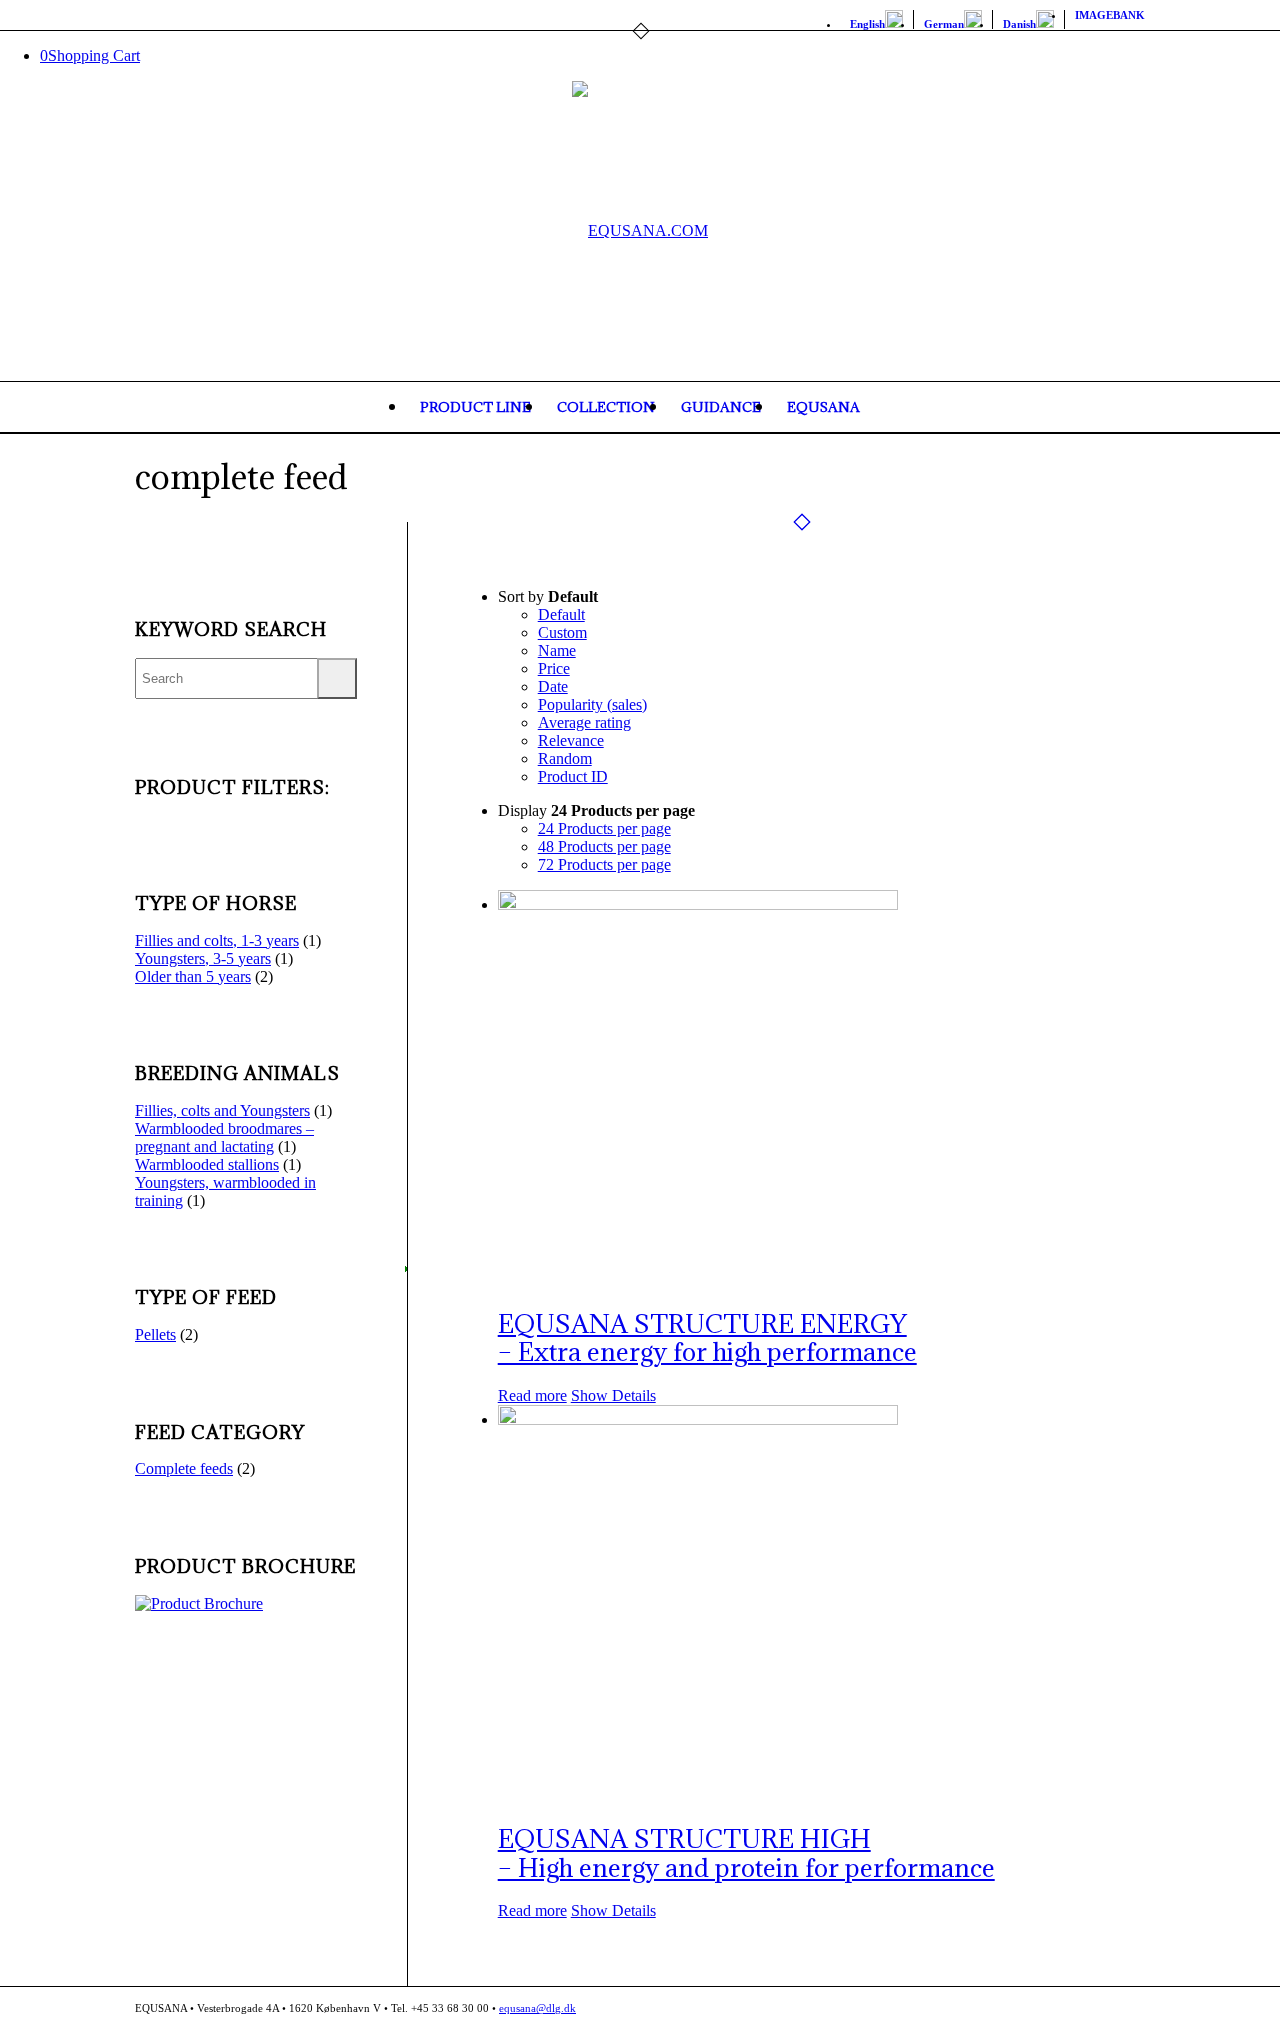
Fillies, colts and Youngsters (222, 1110)
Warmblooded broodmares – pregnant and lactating (224, 1137)
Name (557, 650)
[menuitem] (877, 19)
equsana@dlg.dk (537, 2008)
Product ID (573, 776)
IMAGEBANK (1110, 15)
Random (565, 758)
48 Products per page (604, 846)
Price (554, 668)
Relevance (571, 740)
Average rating (584, 722)
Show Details (613, 1395)
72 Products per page (604, 864)
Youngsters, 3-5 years (203, 958)
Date (553, 686)
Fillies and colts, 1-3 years (217, 940)
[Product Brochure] (199, 1603)
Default (561, 614)
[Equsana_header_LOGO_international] (640, 231)
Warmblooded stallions (207, 1164)
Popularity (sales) (592, 704)
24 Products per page (604, 828)
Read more (532, 1395)
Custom (562, 632)
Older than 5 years (193, 976)
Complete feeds (184, 1468)
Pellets (155, 1334)
